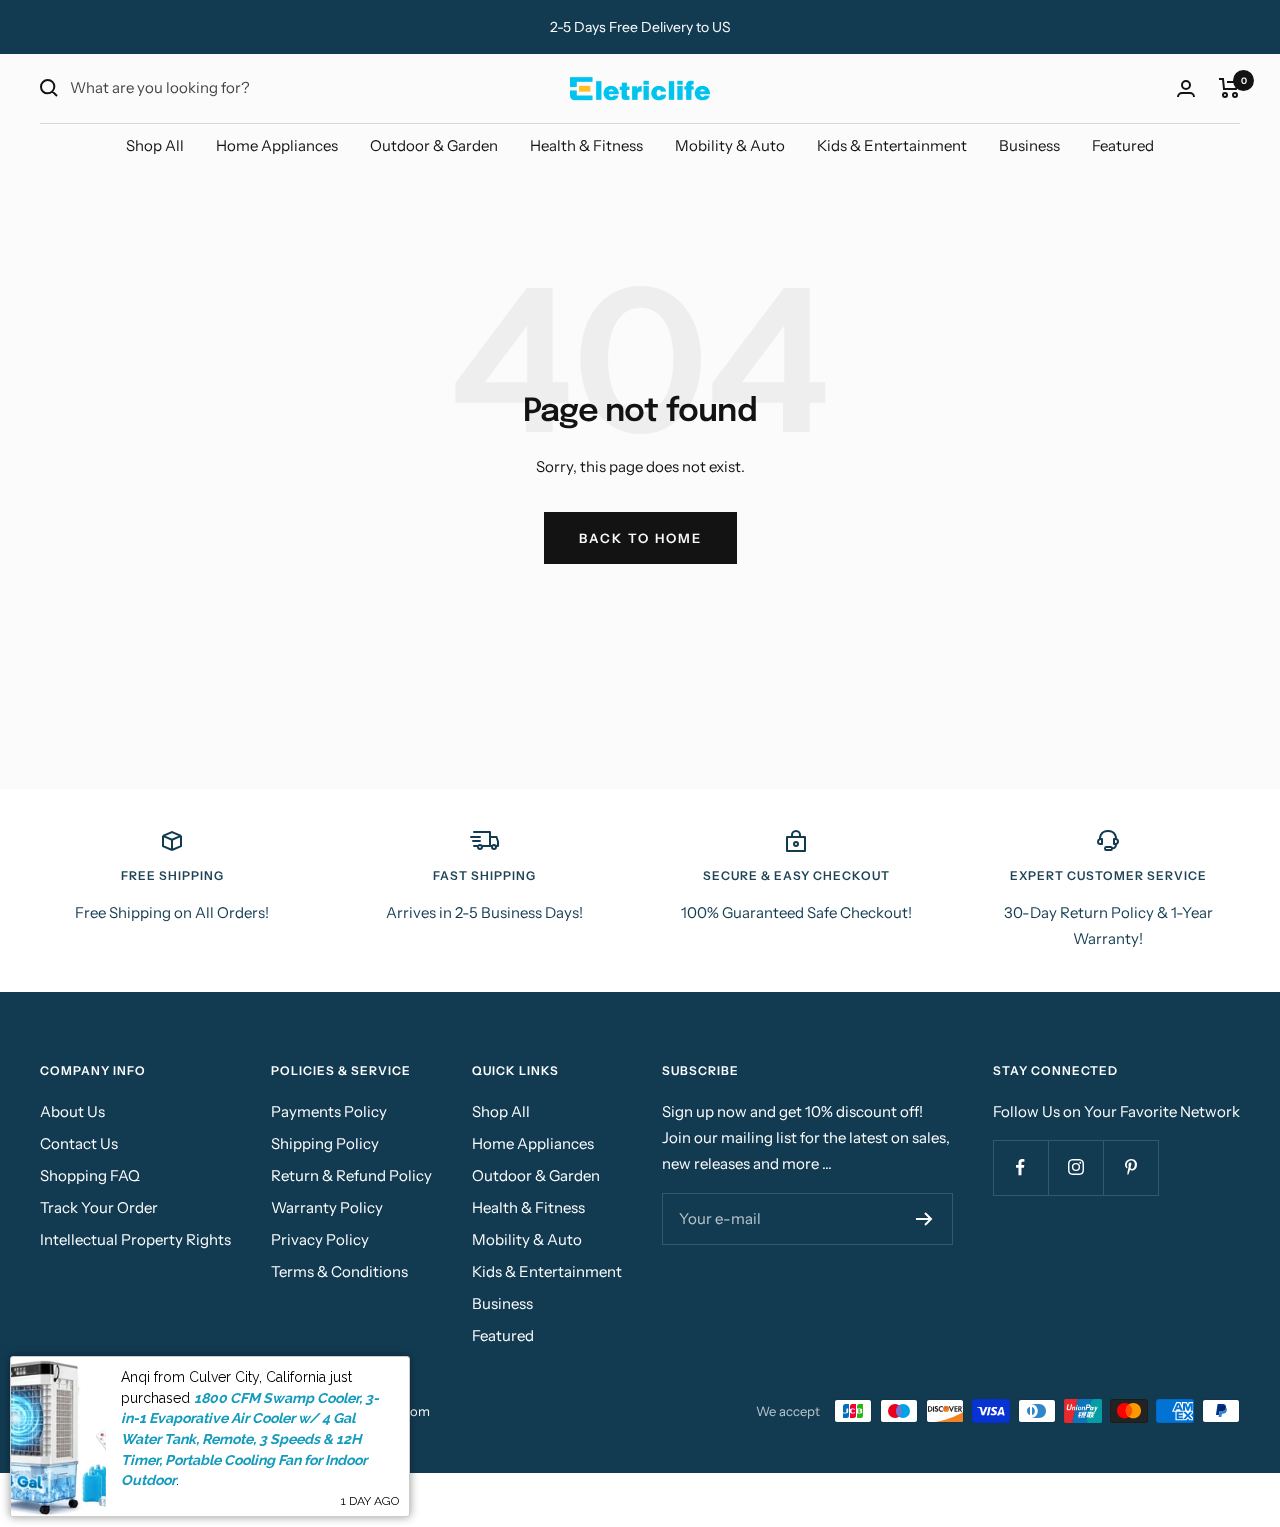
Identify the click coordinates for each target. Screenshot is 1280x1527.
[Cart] (1229, 88)
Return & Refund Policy (351, 1175)
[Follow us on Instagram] (1075, 1167)
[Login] (1186, 88)
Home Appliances (277, 145)
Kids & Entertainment (892, 145)
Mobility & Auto (730, 145)
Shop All (155, 145)
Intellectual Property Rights (135, 1239)
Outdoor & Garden (434, 145)
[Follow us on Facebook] (1020, 1167)
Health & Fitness (586, 145)
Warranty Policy (327, 1207)
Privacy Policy (320, 1239)
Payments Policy (329, 1111)
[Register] (924, 1219)
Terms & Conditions (339, 1271)
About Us (72, 1111)
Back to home (640, 538)
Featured (1123, 145)
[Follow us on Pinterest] (1130, 1167)
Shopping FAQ (90, 1175)
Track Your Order (99, 1207)
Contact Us (79, 1143)
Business (1029, 145)
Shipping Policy (325, 1143)
